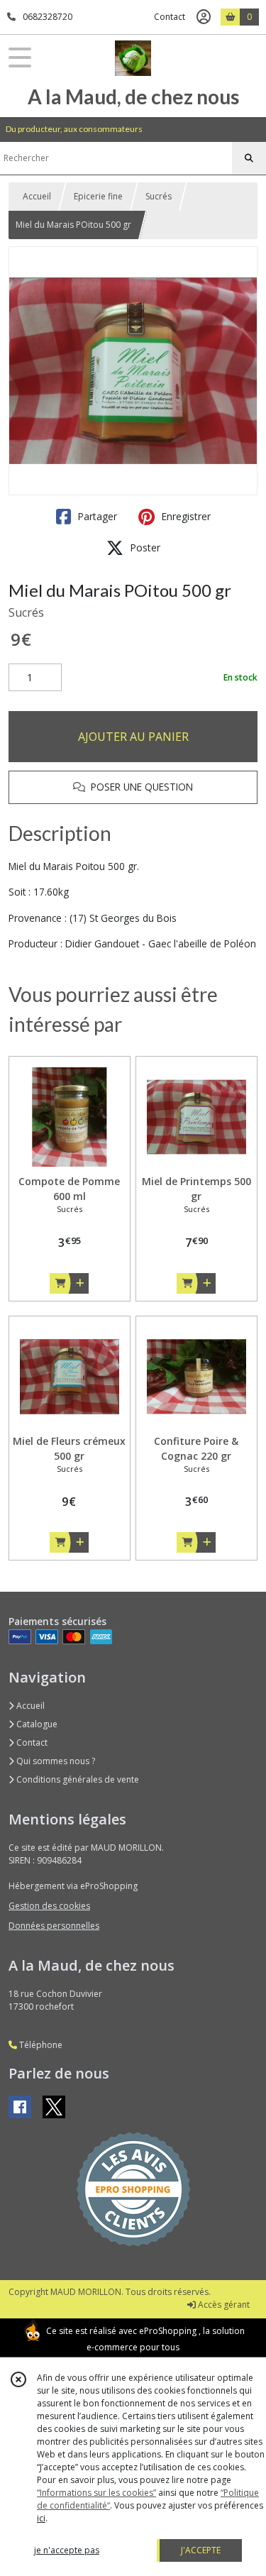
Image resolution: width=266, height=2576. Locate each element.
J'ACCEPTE (201, 2550)
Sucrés (159, 196)
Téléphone (40, 2045)
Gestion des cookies (49, 1906)
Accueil (37, 196)
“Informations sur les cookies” (96, 2493)
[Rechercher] (249, 158)
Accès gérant (223, 2305)
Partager (96, 516)
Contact (170, 17)
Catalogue (36, 1724)
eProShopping (168, 2331)
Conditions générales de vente (77, 1779)
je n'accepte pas (67, 2550)
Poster (144, 547)
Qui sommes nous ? (55, 1761)
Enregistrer (184, 516)
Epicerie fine (98, 196)
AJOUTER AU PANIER (133, 737)
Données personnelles (54, 1926)
